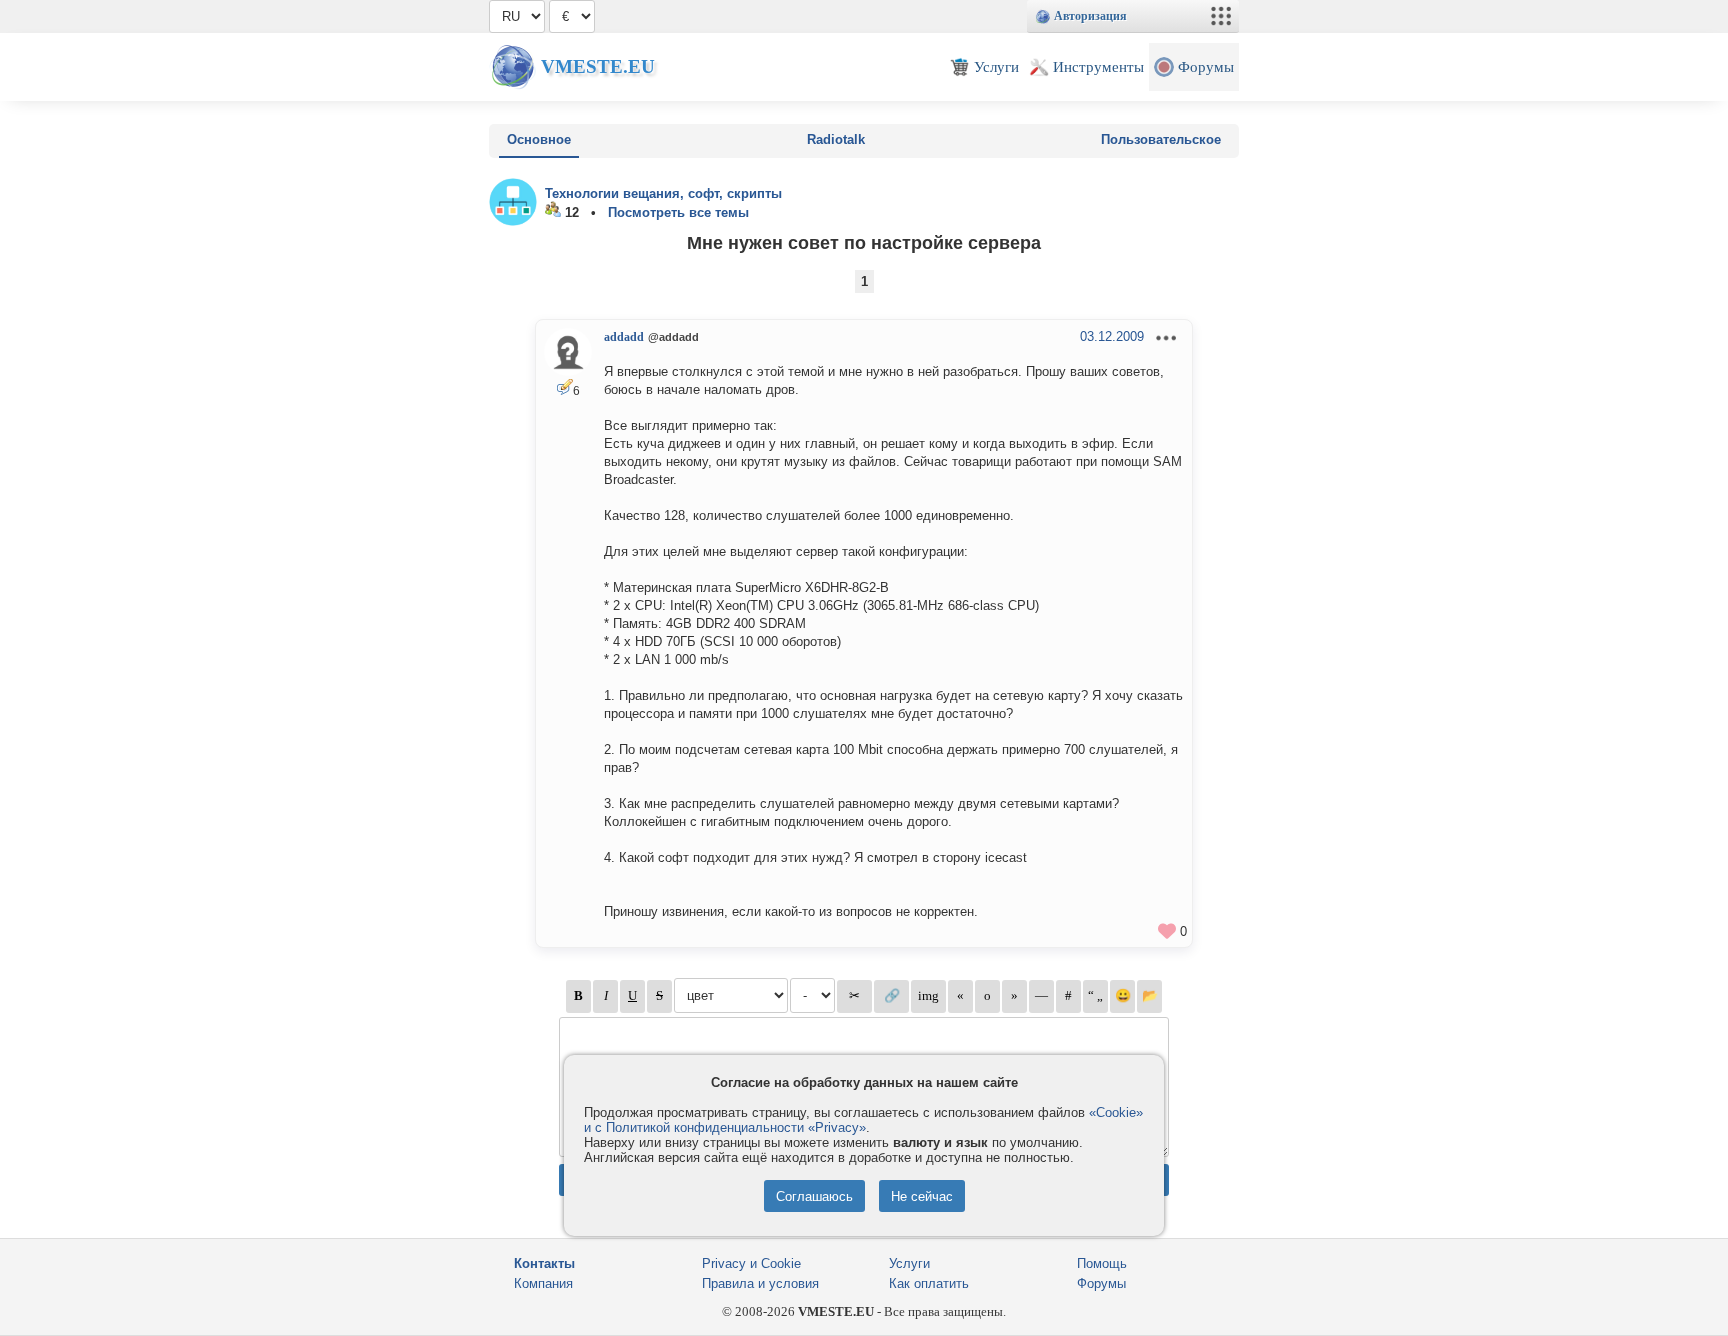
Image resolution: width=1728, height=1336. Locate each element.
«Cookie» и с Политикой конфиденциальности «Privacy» (863, 1120)
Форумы (1101, 1283)
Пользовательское (1161, 139)
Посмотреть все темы (678, 212)
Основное (539, 139)
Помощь (1102, 1263)
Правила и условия (760, 1283)
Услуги (909, 1263)
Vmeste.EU (598, 66)
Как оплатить (929, 1283)
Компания (543, 1283)
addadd (624, 337)
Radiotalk (836, 139)
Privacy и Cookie (751, 1263)
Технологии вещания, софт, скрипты (663, 193)
